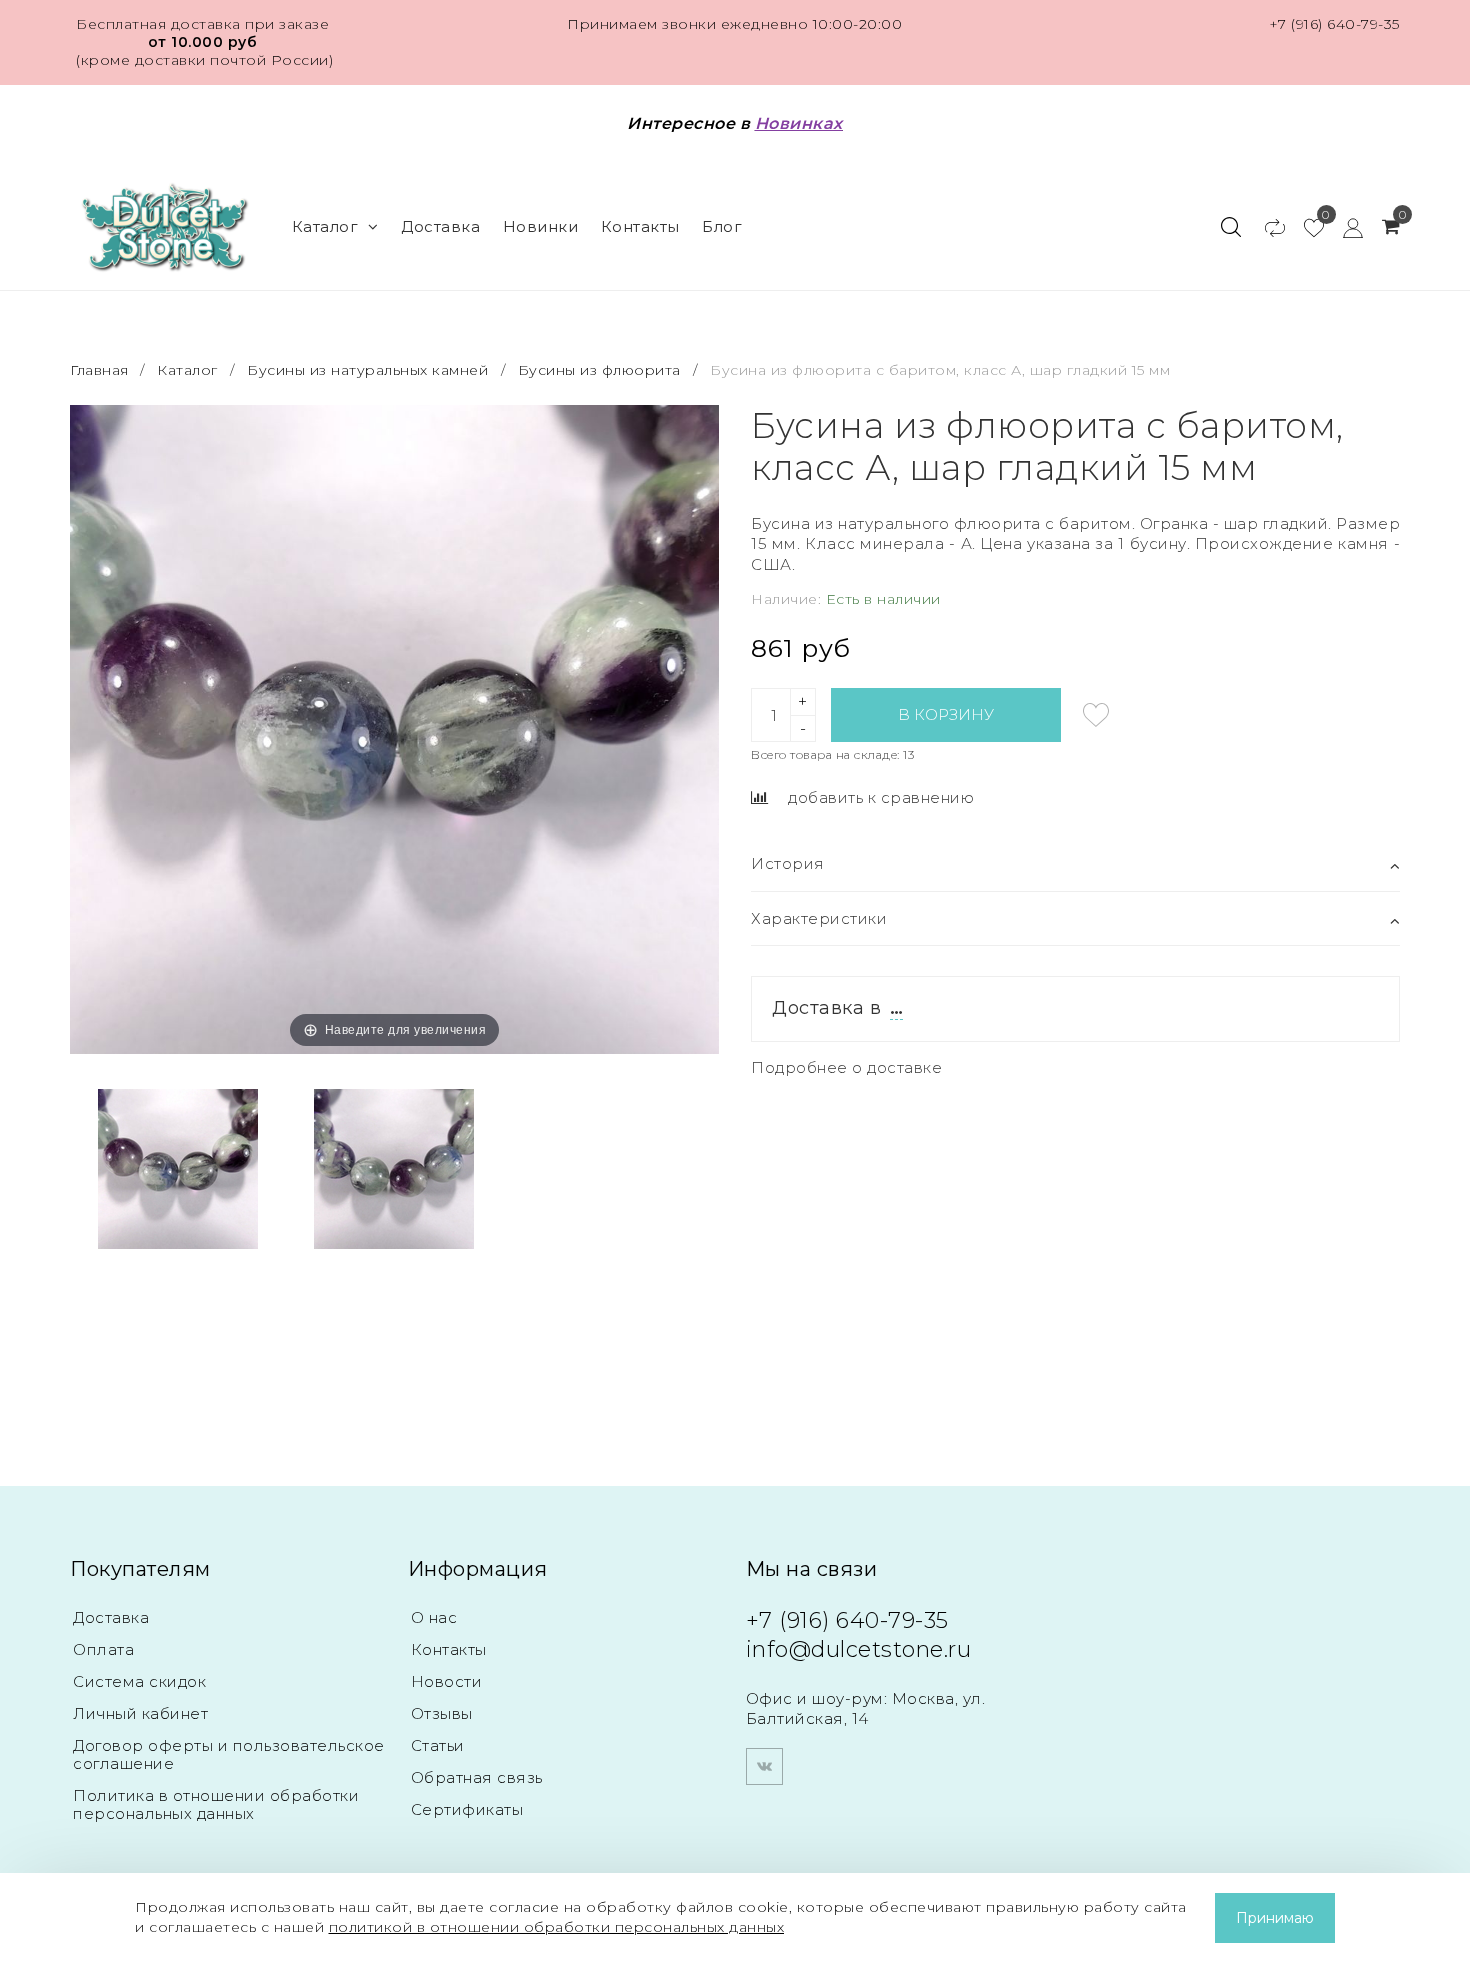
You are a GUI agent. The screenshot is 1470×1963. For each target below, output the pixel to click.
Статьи (438, 1745)
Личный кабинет (140, 1713)
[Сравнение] (1265, 227)
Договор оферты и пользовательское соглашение (229, 1754)
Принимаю (1275, 1918)
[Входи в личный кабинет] (1343, 227)
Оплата (103, 1649)
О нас (434, 1617)
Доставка (440, 226)
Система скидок (139, 1681)
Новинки (541, 226)
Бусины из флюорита (599, 370)
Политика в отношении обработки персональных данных (216, 1804)
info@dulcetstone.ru (859, 1649)
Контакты (640, 226)
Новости (447, 1681)
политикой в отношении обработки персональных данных (557, 1927)
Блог (722, 226)
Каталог (325, 226)
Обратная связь (477, 1777)
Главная (101, 370)
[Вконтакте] (764, 1766)
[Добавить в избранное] (1096, 715)
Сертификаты (467, 1809)
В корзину (946, 714)
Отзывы (442, 1713)
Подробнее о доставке (846, 1067)
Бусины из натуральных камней (367, 370)
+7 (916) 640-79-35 (1334, 24)
